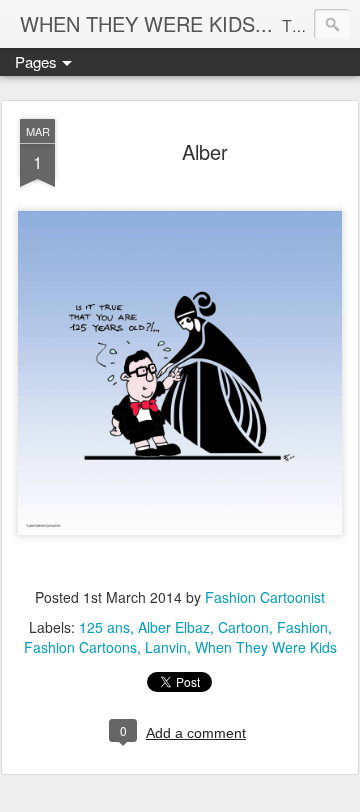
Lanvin (166, 647)
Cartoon (243, 627)
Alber (205, 151)
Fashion (302, 627)
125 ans (104, 627)
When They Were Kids (266, 647)
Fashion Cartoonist (265, 597)
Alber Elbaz (174, 627)
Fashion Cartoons (80, 647)
